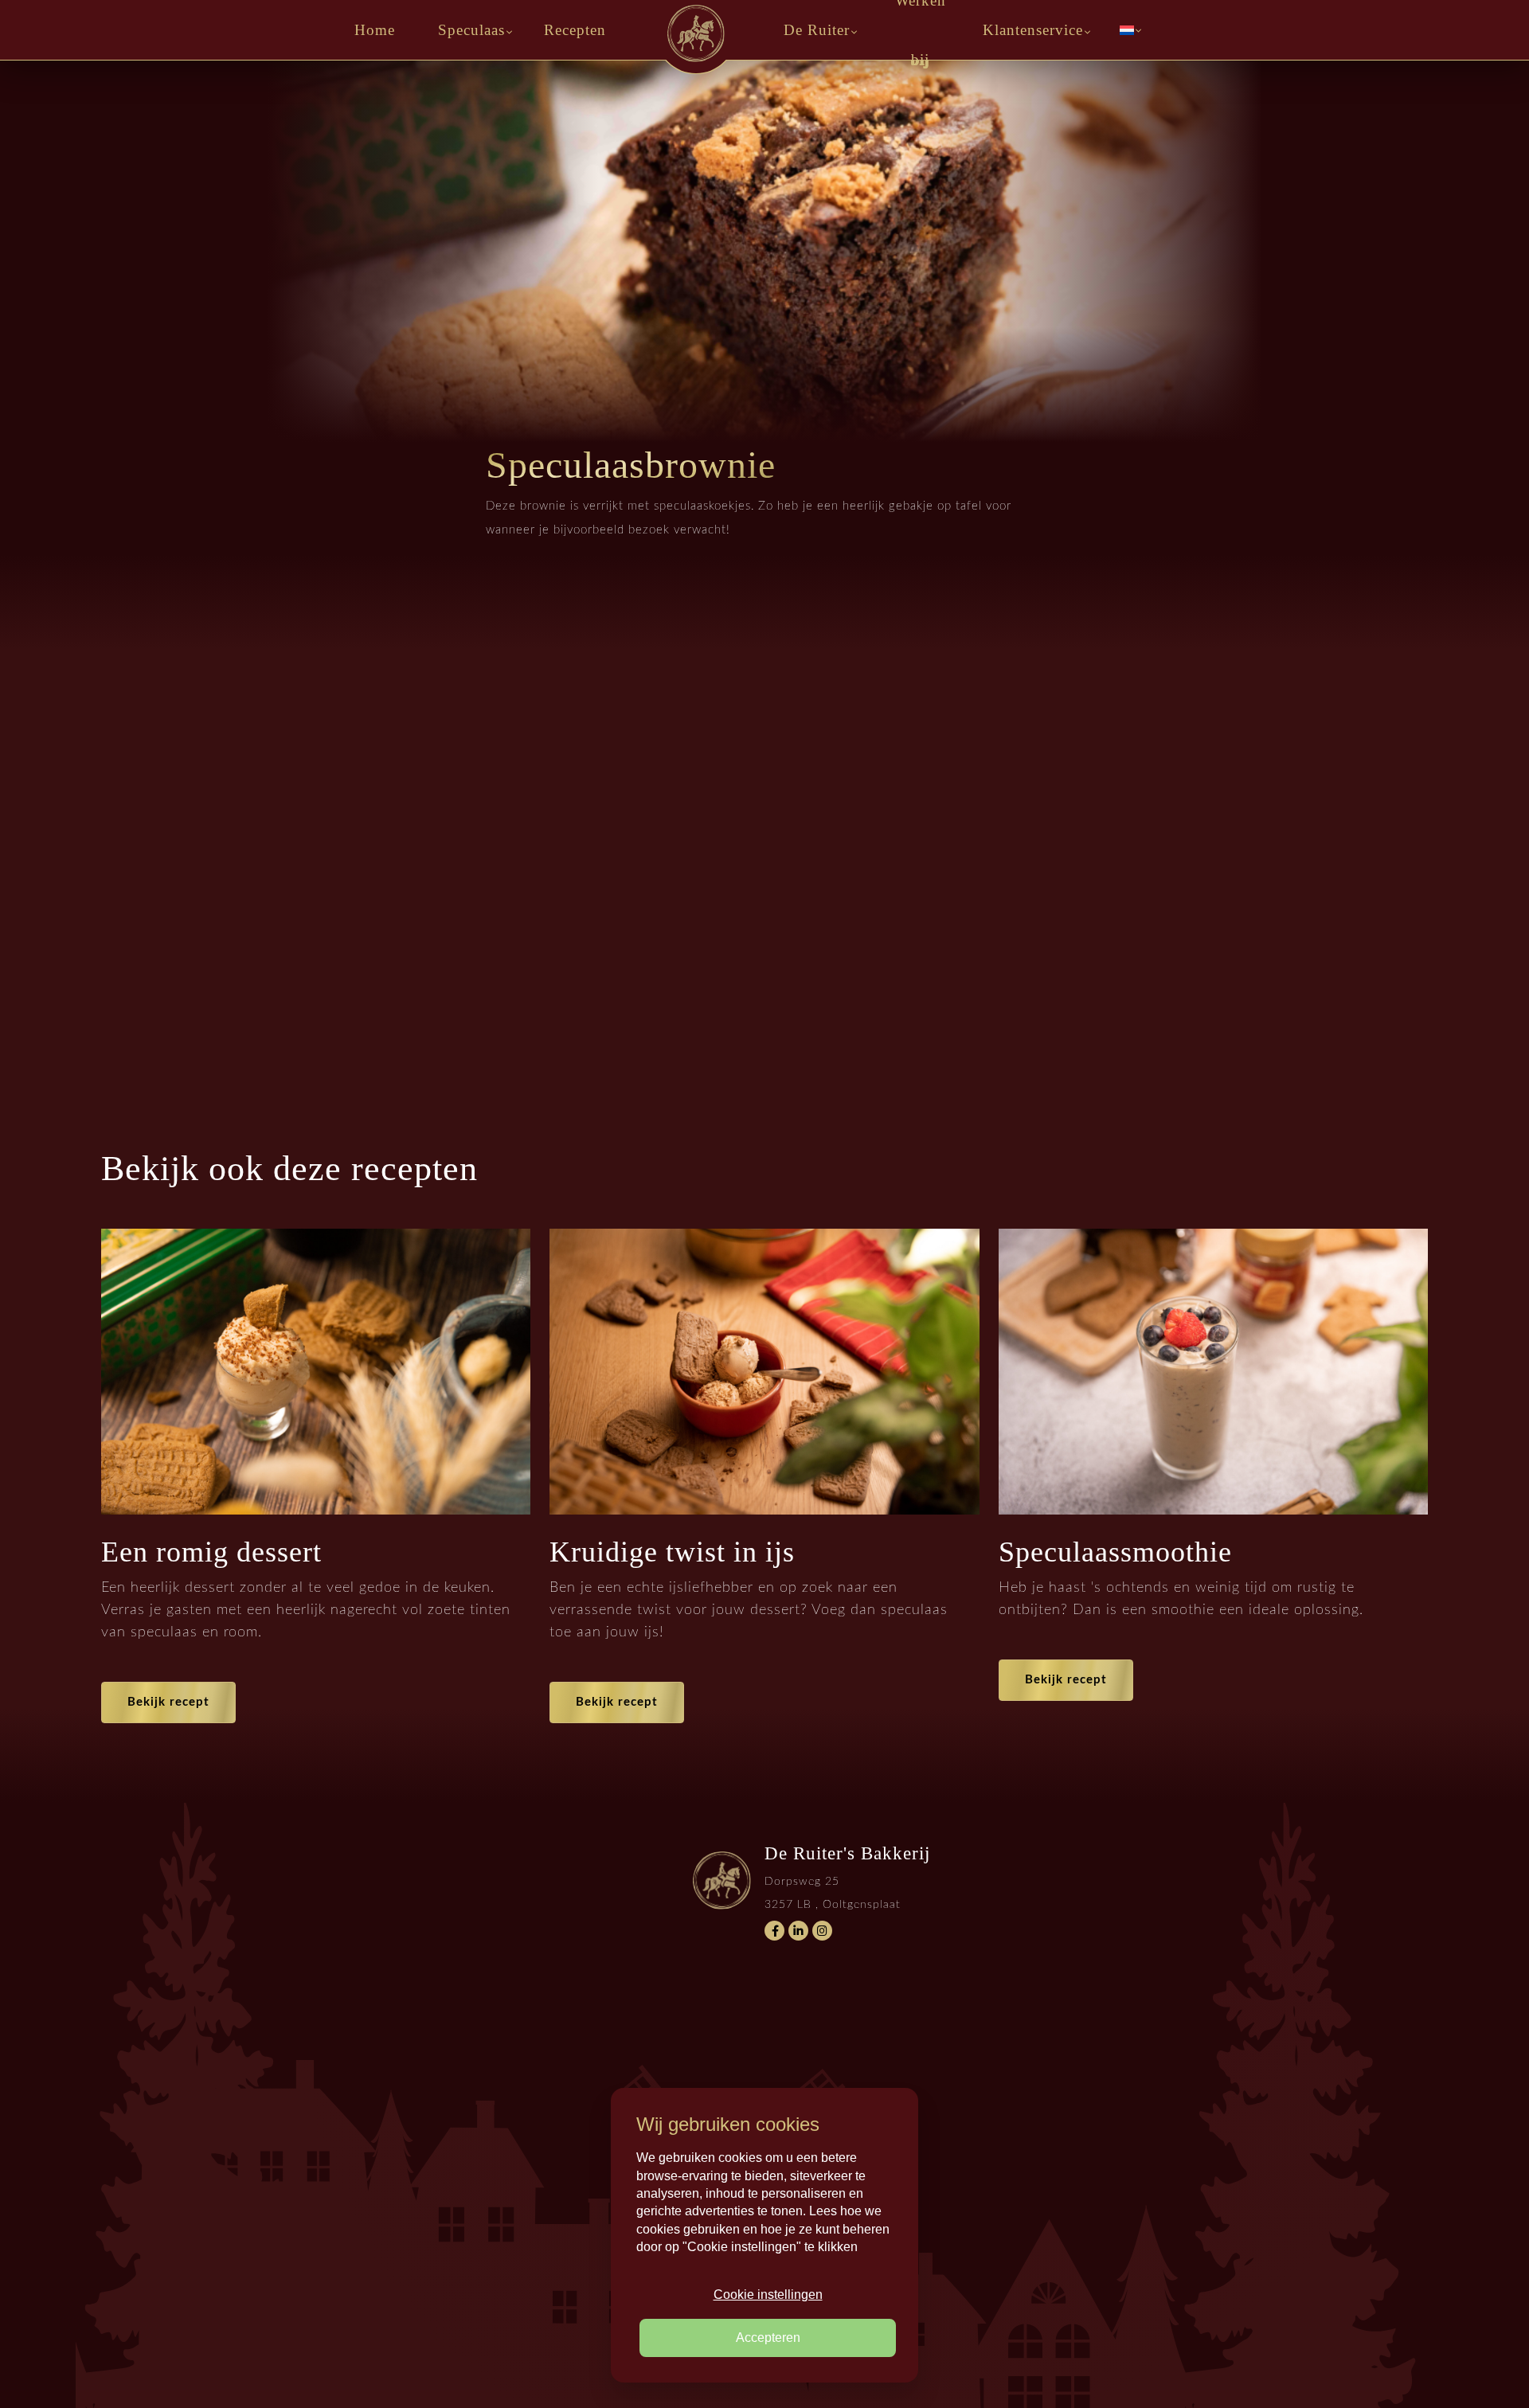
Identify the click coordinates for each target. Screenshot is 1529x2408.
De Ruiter (817, 30)
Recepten (575, 30)
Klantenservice (1033, 30)
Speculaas (471, 30)
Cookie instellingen (768, 2295)
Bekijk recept (168, 1702)
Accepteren (768, 2338)
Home (375, 30)
